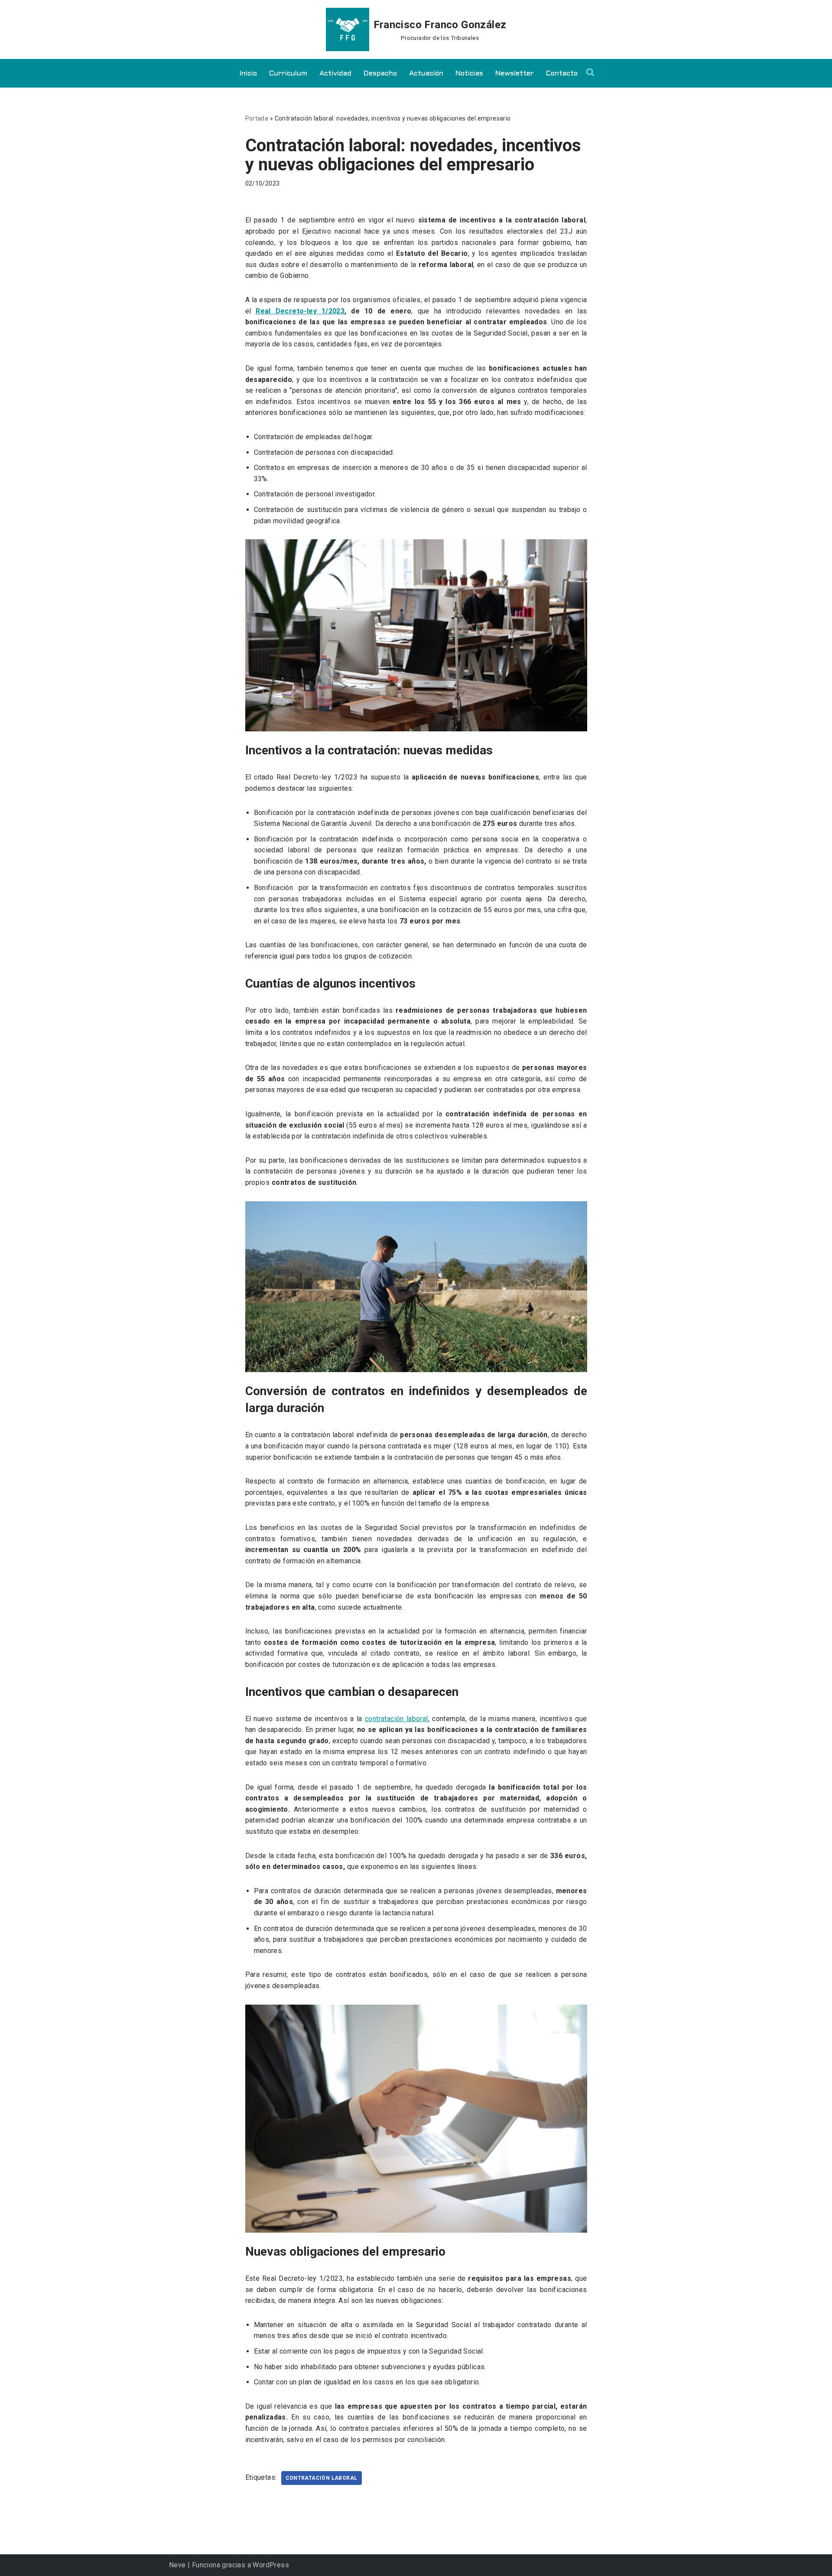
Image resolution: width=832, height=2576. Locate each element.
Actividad (335, 73)
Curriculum (288, 73)
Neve (177, 2565)
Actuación (426, 73)
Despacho (380, 73)
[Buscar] (590, 72)
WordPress (271, 2565)
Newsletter (515, 73)
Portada (257, 118)
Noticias (469, 73)
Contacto (562, 73)
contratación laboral (396, 1719)
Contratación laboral (322, 2478)
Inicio (248, 73)
